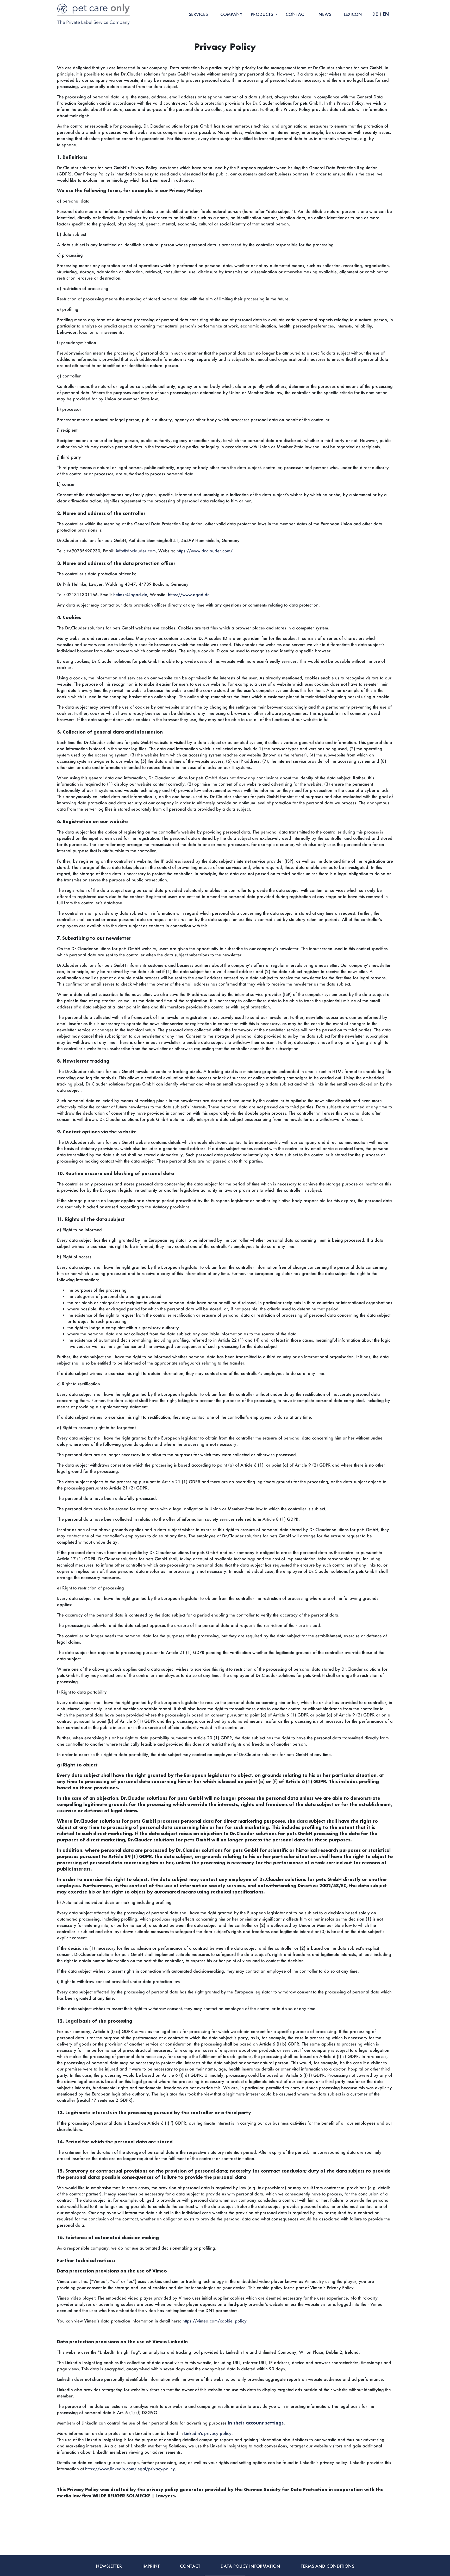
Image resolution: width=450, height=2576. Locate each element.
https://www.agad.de (189, 594)
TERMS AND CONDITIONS (327, 2566)
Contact (296, 14)
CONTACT (190, 2566)
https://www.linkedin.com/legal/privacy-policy (130, 2469)
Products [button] (262, 14)
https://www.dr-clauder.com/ (205, 551)
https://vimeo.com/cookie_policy (215, 2321)
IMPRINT (151, 2566)
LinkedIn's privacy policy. (208, 2433)
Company (231, 14)
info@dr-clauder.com (136, 551)
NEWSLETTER (109, 2566)
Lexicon (353, 14)
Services (198, 14)
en (386, 14)
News (325, 14)
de (375, 14)
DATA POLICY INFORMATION (250, 2566)
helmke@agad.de (130, 594)
